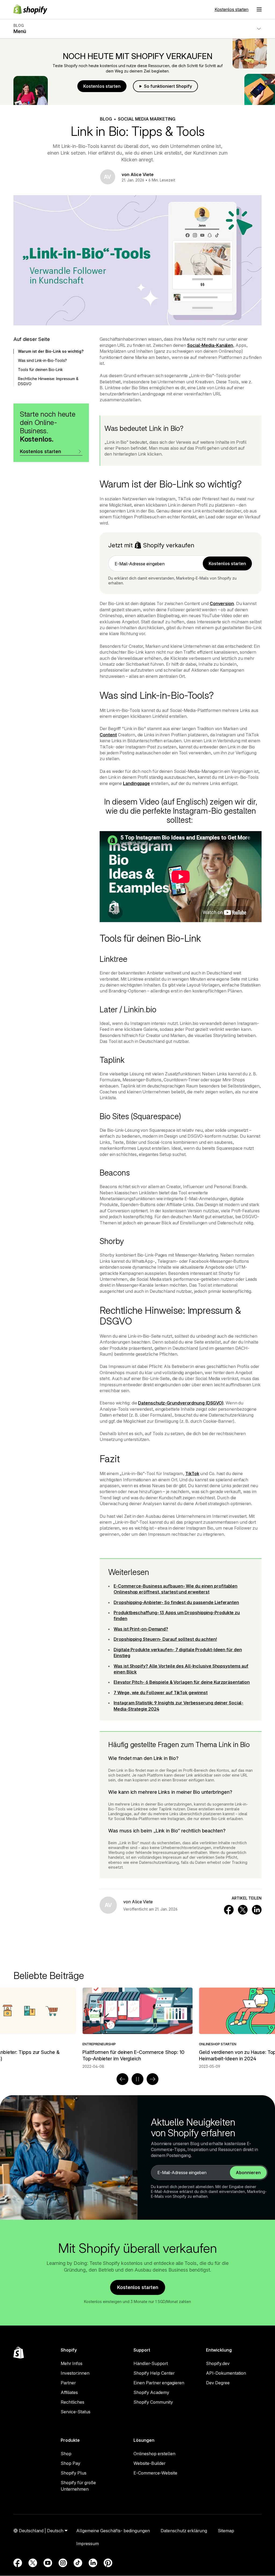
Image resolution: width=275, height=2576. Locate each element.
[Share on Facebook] (229, 1910)
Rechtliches (73, 2402)
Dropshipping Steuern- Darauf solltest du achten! (165, 1639)
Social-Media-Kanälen (210, 345)
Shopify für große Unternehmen (78, 2486)
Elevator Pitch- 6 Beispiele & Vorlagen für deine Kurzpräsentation (182, 1682)
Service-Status (76, 2412)
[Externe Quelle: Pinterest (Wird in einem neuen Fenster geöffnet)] (108, 2563)
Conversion (222, 603)
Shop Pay (70, 2463)
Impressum (88, 2544)
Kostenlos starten (231, 9)
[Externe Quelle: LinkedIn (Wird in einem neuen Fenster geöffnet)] (93, 2563)
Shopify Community (153, 2402)
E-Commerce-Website (155, 2473)
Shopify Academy (151, 2392)
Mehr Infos (72, 2363)
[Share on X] (243, 1910)
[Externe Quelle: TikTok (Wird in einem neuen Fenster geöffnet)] (78, 2563)
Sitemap (226, 2531)
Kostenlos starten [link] (227, 563)
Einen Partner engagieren (159, 2383)
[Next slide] (153, 2079)
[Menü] (259, 9)
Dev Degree (218, 2383)
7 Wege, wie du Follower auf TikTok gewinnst (161, 1693)
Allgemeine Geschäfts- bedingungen (113, 2531)
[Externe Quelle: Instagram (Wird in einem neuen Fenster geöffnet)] (63, 2563)
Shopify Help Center (154, 2373)
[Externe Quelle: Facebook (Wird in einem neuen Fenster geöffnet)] (18, 2563)
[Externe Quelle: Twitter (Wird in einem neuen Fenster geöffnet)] (33, 2563)
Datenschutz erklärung (184, 2531)
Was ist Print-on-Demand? (141, 1629)
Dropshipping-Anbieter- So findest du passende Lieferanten (176, 1602)
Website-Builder (149, 2463)
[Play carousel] (137, 2079)
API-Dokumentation (226, 2373)
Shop (66, 2454)
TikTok (192, 1473)
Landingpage (136, 783)
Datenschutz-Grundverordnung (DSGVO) (181, 1403)
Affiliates (69, 2392)
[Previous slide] (122, 2079)
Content (108, 735)
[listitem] (137, 2028)
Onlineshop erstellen (154, 2454)
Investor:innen (75, 2373)
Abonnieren (248, 2173)
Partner (68, 2383)
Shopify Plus (74, 2473)
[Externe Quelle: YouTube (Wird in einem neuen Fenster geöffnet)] (48, 2563)
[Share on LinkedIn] (257, 1910)
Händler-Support (151, 2363)
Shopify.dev (218, 2363)
